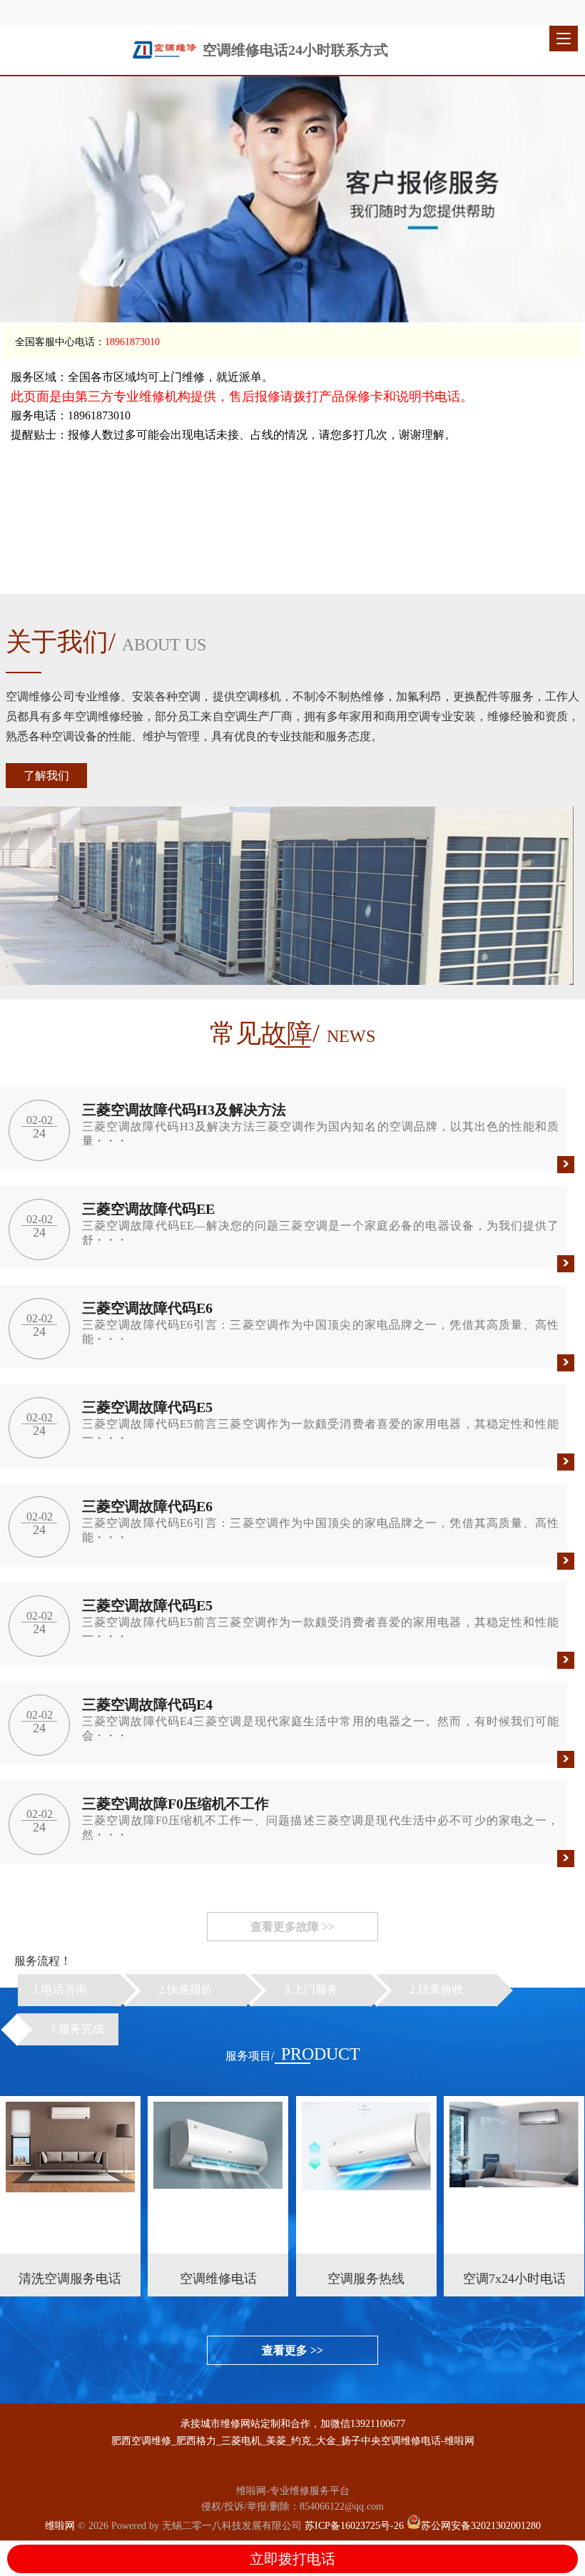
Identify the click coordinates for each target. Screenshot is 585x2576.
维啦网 (60, 2526)
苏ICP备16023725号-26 (354, 2526)
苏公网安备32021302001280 (481, 2526)
